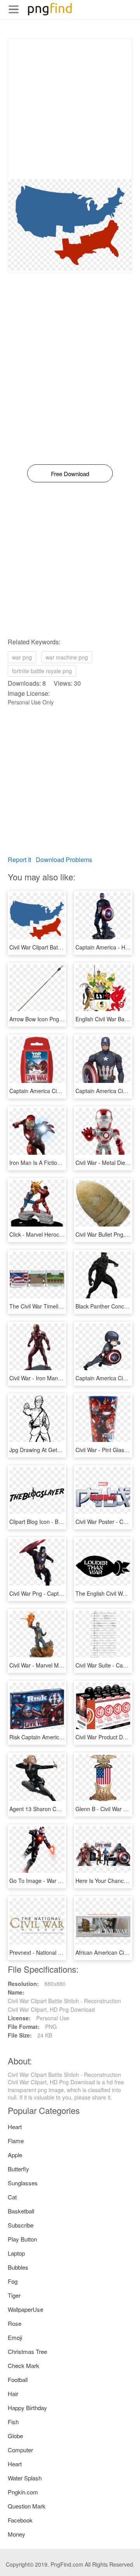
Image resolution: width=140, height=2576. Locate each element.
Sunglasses (23, 2183)
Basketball (21, 2211)
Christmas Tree (27, 2351)
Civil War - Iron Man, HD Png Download (58, 1378)
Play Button (22, 2239)
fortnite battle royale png (42, 671)
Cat (12, 2197)
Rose (15, 2323)
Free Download (70, 474)
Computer (20, 2450)
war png (22, 657)
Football (18, 2380)
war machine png (67, 657)
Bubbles (18, 2267)
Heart (15, 2127)
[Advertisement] (70, 109)
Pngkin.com (23, 2492)
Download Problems (64, 860)
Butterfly (18, 2169)
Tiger (14, 2295)
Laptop (16, 2253)
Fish (13, 2422)
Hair (13, 2394)
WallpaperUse (25, 2309)
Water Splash (25, 2478)
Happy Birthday (27, 2408)
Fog (13, 2281)
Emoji (15, 2337)
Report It (19, 860)
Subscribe (21, 2225)
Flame (16, 2141)
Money (17, 2534)
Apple (15, 2155)
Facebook (20, 2520)
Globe (15, 2436)
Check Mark (24, 2365)
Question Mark (27, 2506)
